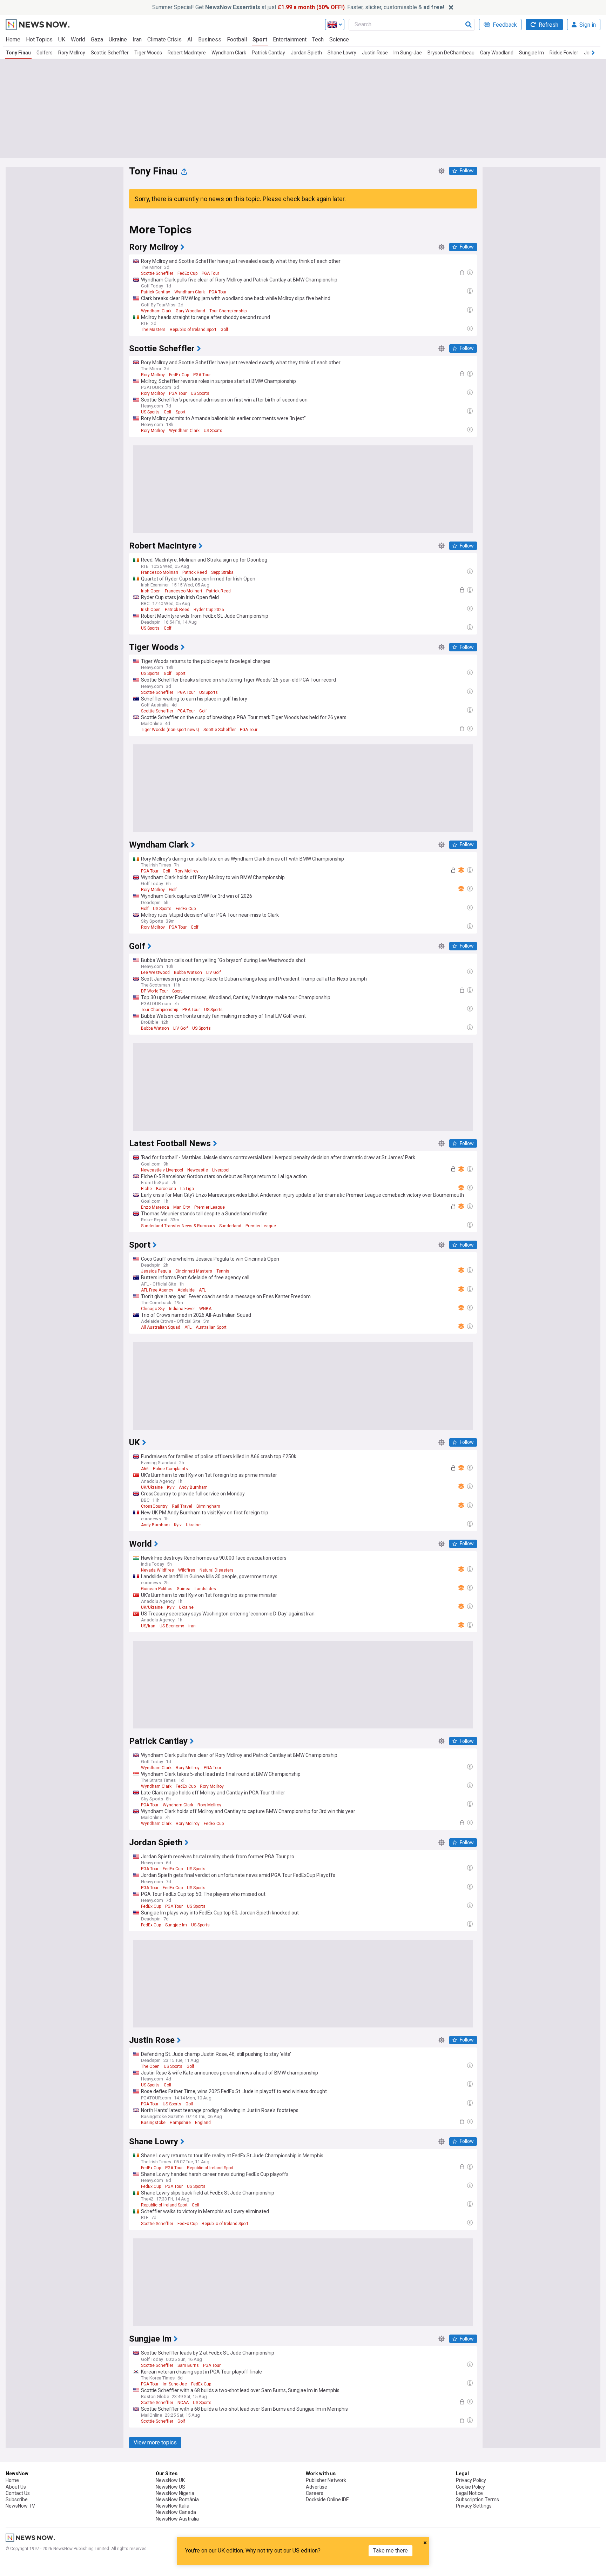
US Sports (200, 393)
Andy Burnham (193, 1487)
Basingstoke (153, 2123)
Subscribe (17, 2499)
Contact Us (18, 2493)
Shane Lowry (342, 53)
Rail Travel (182, 1506)
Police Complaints (170, 1469)
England (203, 2123)
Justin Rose (375, 53)
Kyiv (171, 1487)
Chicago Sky (153, 1309)
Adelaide (186, 1290)
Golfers (45, 53)
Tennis (223, 1271)
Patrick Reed (195, 572)
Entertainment (290, 39)
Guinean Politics (157, 1589)
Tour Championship (228, 311)
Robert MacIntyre (187, 53)
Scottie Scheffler (110, 53)
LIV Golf (214, 972)
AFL (202, 1290)
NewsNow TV (20, 2506)
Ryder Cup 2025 (209, 610)
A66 (145, 1469)
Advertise (317, 2487)
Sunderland (230, 1226)
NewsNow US (170, 2487)
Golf (224, 330)
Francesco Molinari (160, 572)
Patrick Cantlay (268, 53)
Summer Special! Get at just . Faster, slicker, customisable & (298, 7)
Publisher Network (326, 2480)
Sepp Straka (222, 572)
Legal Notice (469, 2493)
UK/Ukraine (152, 1487)
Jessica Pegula (156, 1271)
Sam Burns (188, 2365)
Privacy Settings (474, 2506)
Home (13, 39)
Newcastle (198, 1170)
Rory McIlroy (72, 53)
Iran (137, 39)
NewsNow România (177, 2499)
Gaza (97, 39)
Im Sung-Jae (408, 53)
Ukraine (118, 39)
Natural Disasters (217, 1570)
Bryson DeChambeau (451, 53)
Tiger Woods (148, 53)
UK (62, 39)
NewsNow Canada (176, 2512)
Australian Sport (211, 1327)
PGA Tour (210, 273)
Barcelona (166, 1189)
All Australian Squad (161, 1327)
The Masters (153, 330)
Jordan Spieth (306, 53)
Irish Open (151, 591)
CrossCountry (154, 1506)
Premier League (210, 1207)
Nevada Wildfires (157, 1570)
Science (339, 39)
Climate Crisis (164, 39)
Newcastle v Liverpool (162, 1170)
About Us (16, 2487)
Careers (315, 2493)
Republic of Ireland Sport (193, 330)
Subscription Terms (477, 2499)
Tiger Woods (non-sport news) (170, 730)
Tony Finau (18, 53)
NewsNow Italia (173, 2506)
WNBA (205, 1309)
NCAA (183, 2403)
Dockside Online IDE (327, 2499)
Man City (182, 1207)
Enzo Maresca (155, 1207)
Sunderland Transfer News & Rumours (178, 1226)
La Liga (187, 1189)
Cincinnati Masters (194, 1271)
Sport (260, 39)
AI (190, 39)
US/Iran (148, 1626)
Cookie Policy (470, 2487)
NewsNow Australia (177, 2519)
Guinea (184, 1589)
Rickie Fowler (564, 53)
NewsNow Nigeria (175, 2493)
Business (210, 39)
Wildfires (187, 1570)
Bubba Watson (188, 972)
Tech (318, 39)
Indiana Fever (182, 1309)
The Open (150, 2066)
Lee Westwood (155, 972)
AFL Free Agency (157, 1290)
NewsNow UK (170, 2480)
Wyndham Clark (229, 53)
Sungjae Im (531, 53)
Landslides (205, 1589)
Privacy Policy (471, 2480)
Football (237, 39)
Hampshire (180, 2123)
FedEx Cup (187, 273)
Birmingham (208, 1506)
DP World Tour (154, 991)
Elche (146, 1189)
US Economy (172, 1626)
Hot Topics (39, 39)
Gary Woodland (497, 53)
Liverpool (221, 1170)
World (78, 39)
